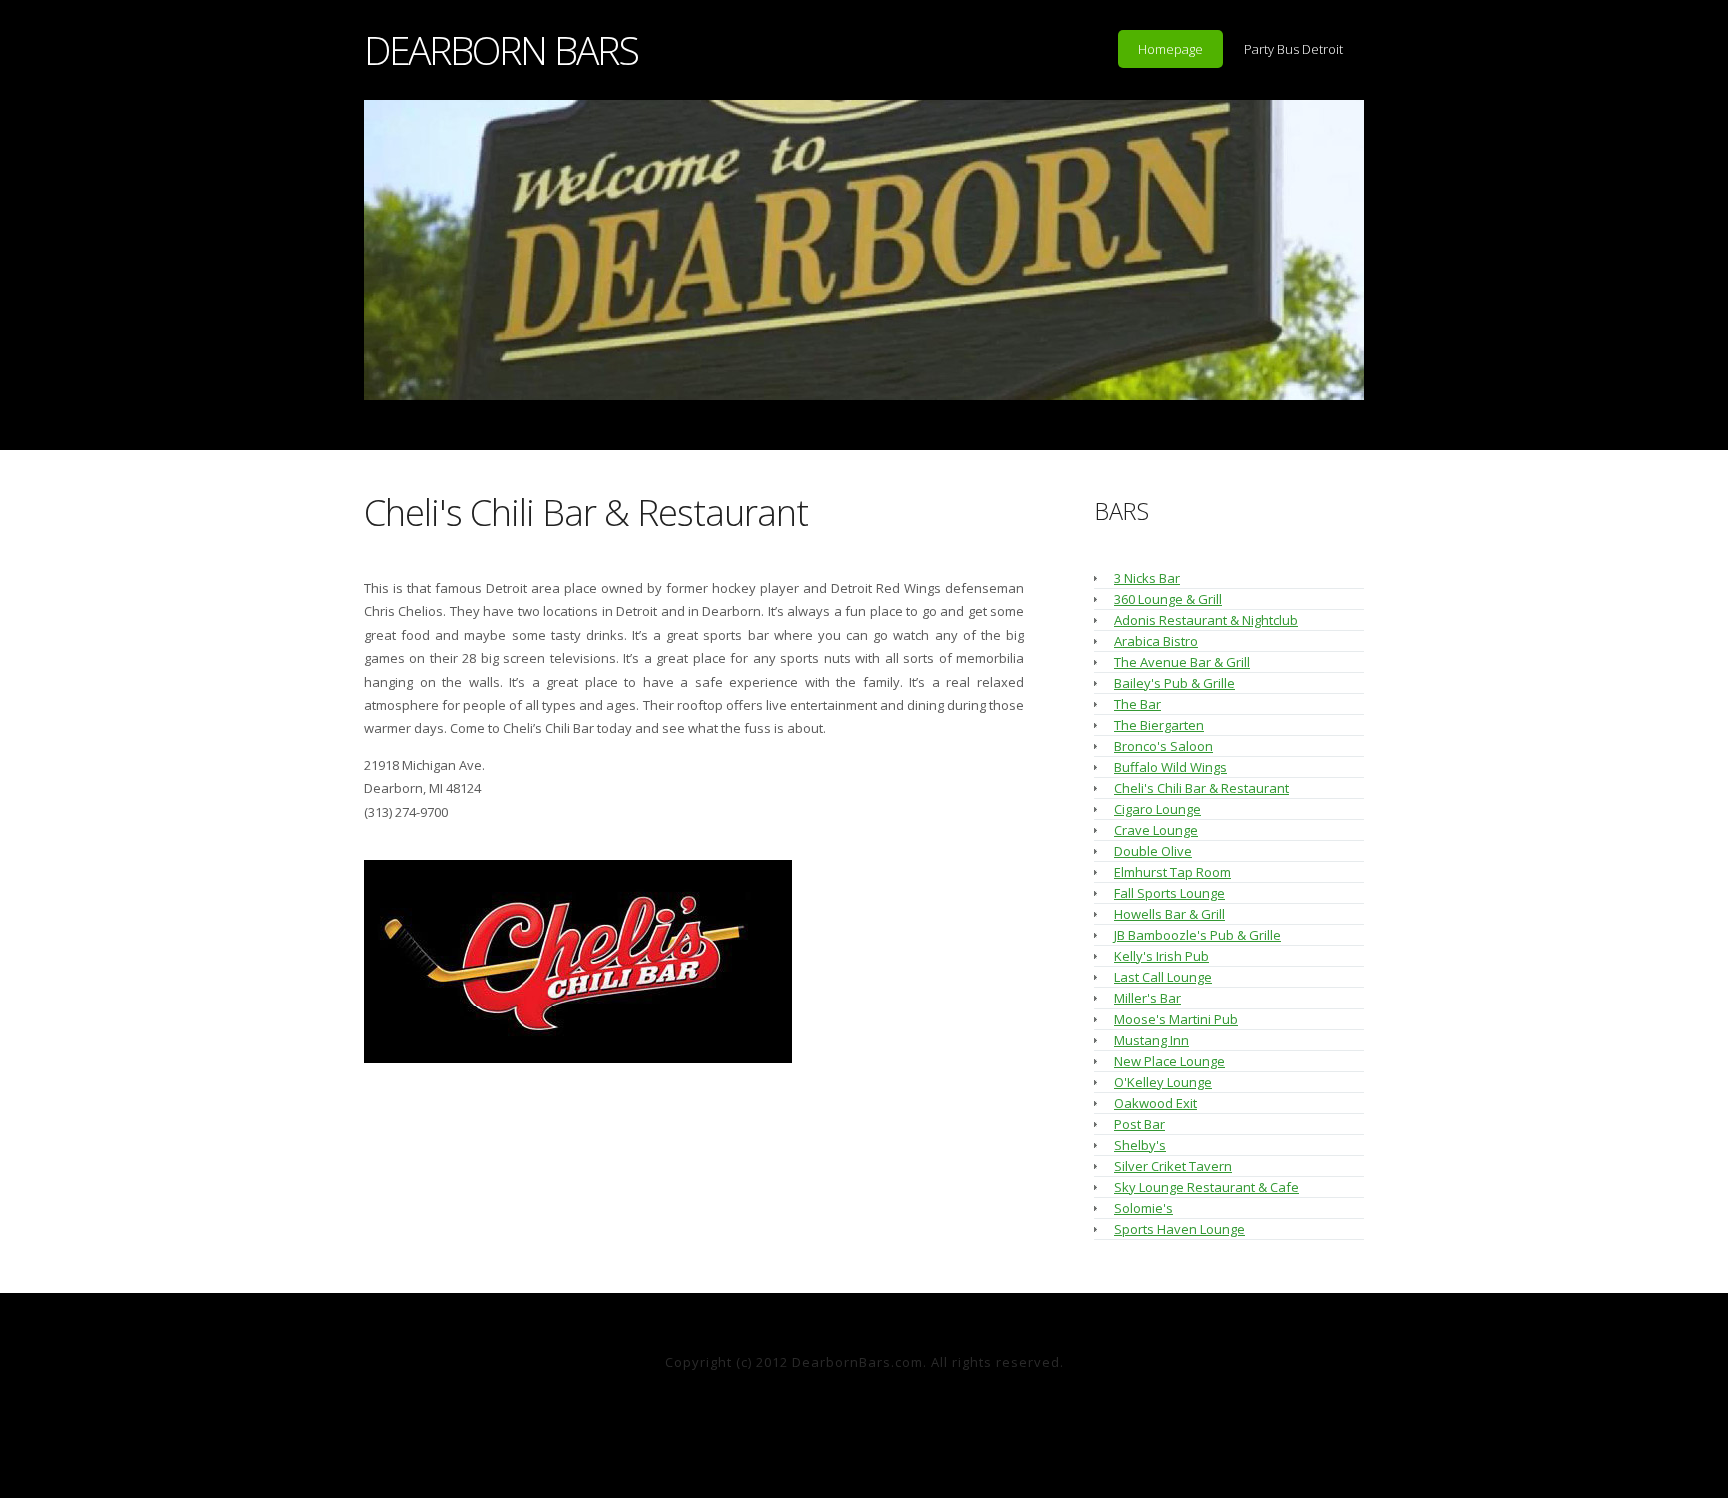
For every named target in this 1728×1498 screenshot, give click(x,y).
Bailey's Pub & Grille (1174, 683)
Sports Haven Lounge (1179, 1229)
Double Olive (1153, 851)
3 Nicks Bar (1147, 578)
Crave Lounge (1156, 830)
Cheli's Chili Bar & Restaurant (586, 512)
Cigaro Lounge (1157, 809)
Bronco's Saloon (1163, 746)
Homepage (1170, 49)
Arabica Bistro (1156, 641)
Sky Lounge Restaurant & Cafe (1206, 1187)
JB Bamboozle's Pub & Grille (1197, 935)
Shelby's (1140, 1145)
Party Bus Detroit (1293, 49)
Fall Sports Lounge (1169, 893)
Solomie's (1143, 1208)
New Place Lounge (1169, 1061)
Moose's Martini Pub (1176, 1019)
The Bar (1137, 704)
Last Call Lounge (1163, 977)
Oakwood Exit (1155, 1103)
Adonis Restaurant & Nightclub (1206, 620)
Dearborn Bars (501, 49)
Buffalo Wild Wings (1170, 767)
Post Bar (1139, 1124)
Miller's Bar (1147, 998)
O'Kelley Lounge (1163, 1082)
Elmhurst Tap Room (1172, 872)
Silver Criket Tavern (1173, 1166)
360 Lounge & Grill (1168, 599)
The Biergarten (1159, 725)
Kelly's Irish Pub (1161, 956)
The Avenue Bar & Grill (1182, 662)
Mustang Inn (1151, 1040)
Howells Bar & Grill (1169, 914)
